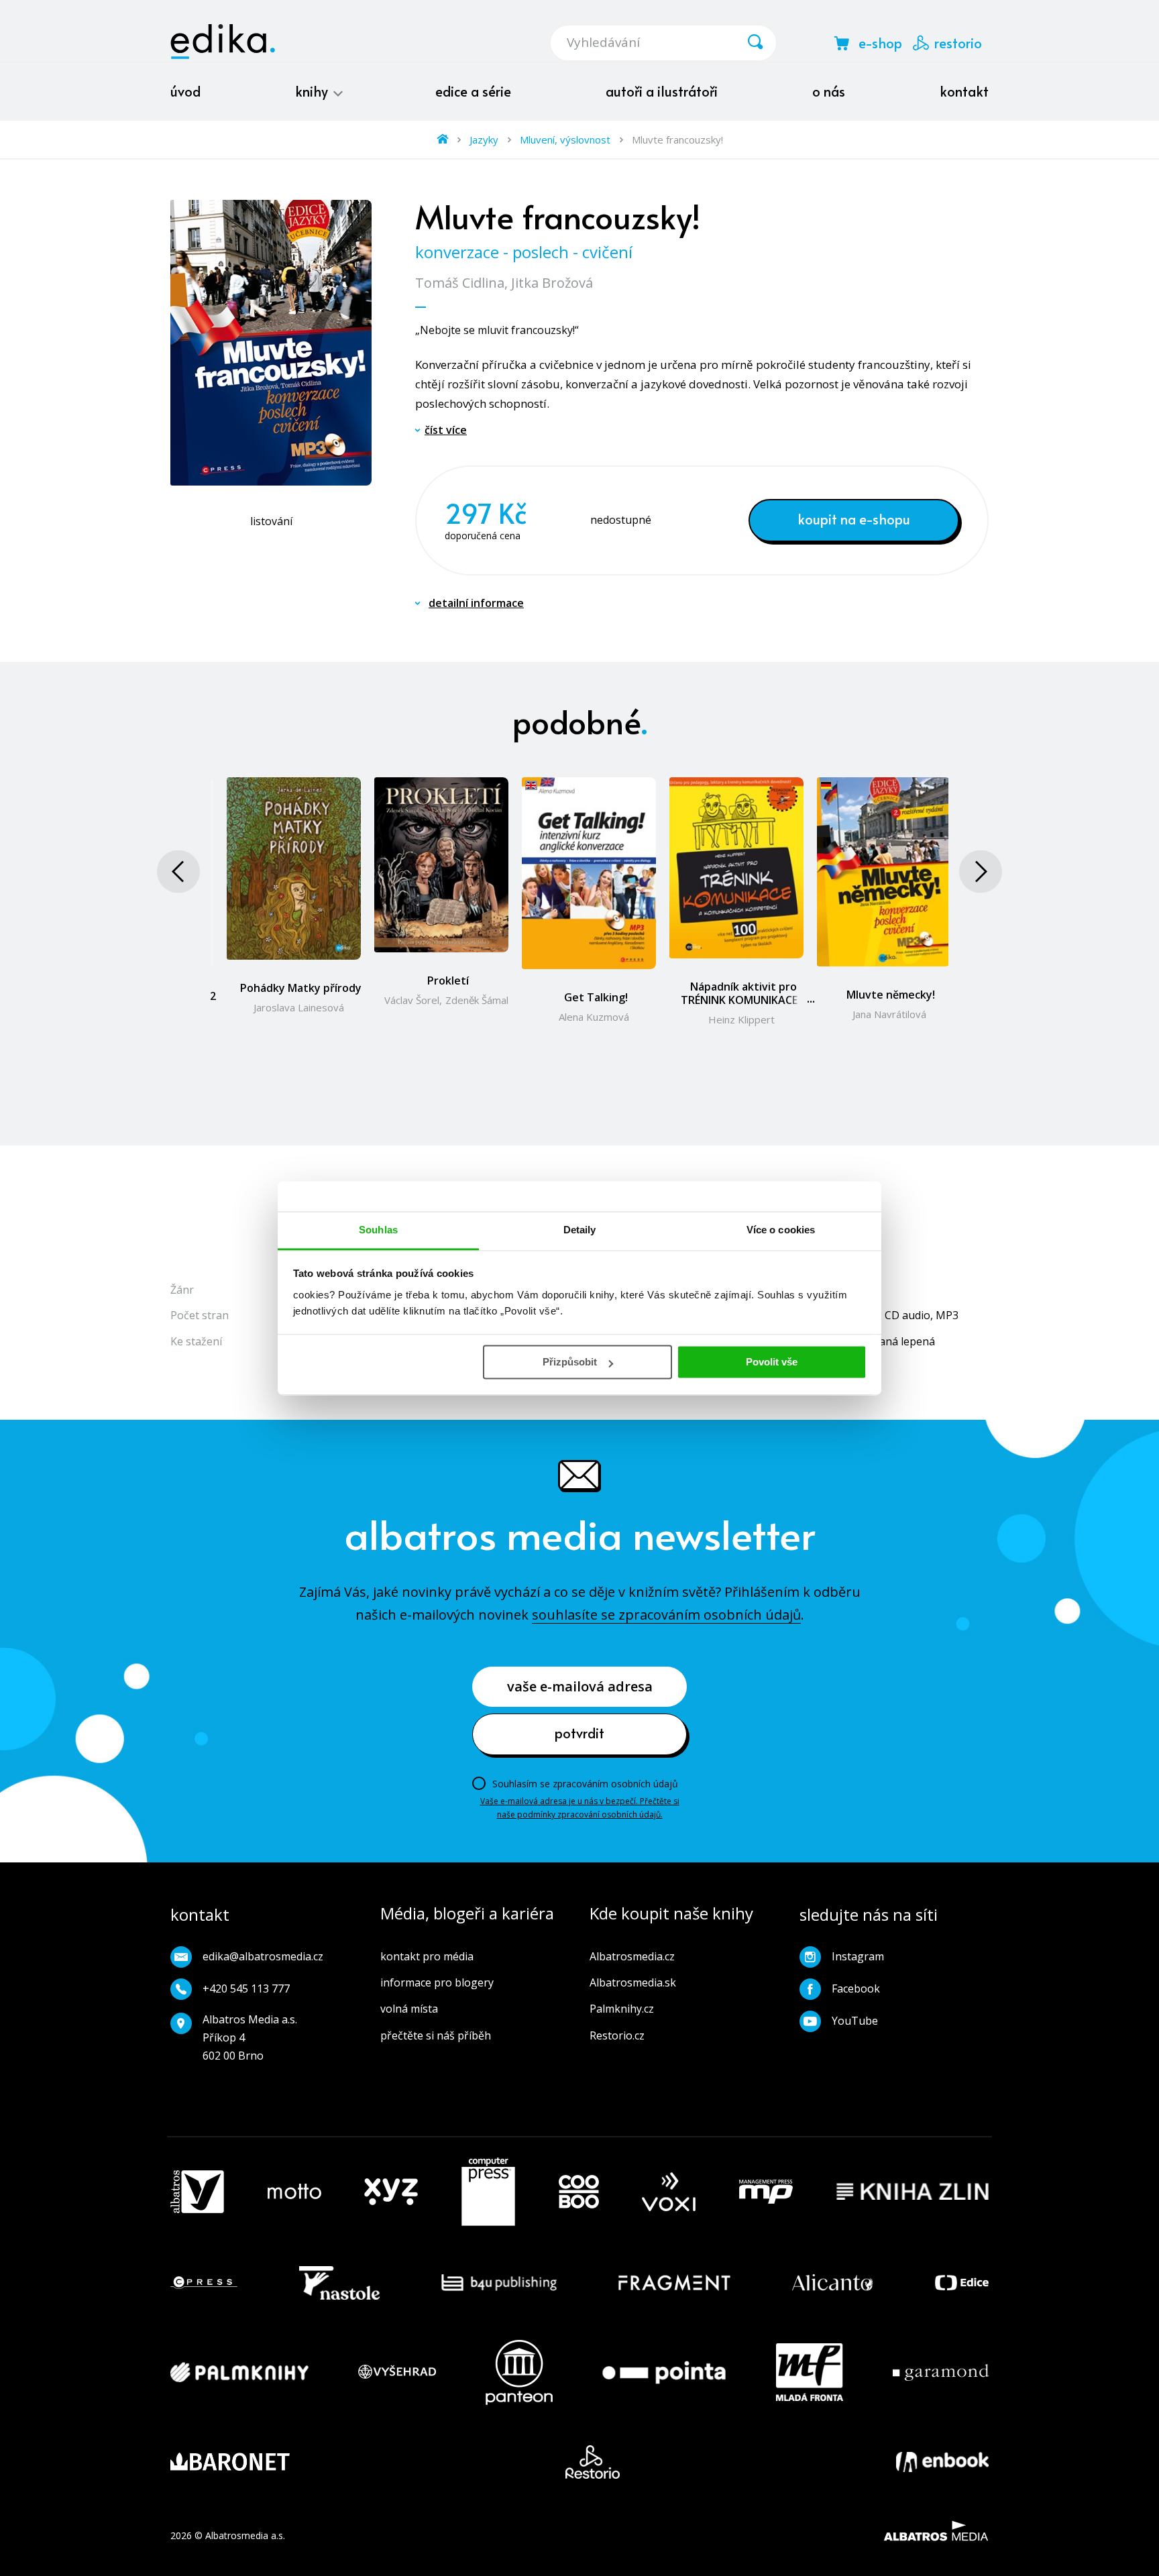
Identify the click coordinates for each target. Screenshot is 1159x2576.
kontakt (964, 91)
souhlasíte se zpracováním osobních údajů (666, 1615)
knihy (313, 91)
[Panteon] (519, 2372)
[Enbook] (942, 2462)
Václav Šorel (412, 1000)
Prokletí (448, 981)
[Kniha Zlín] (913, 2192)
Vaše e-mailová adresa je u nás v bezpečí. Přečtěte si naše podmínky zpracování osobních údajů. (580, 1808)
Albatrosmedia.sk (633, 1982)
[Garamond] (941, 2372)
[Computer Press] (488, 2192)
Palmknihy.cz (622, 2009)
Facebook (856, 1989)
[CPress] (204, 2283)
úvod (185, 91)
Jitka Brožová (552, 283)
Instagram (858, 1956)
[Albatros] (197, 2192)
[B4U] (499, 2283)
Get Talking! (596, 997)
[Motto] (294, 2192)
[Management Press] (766, 2192)
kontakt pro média (427, 1956)
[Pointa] (664, 2372)
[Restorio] (593, 2462)
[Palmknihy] (239, 2372)
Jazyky (484, 139)
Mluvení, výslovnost (565, 139)
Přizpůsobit (570, 1362)
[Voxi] (669, 2192)
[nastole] (339, 2283)
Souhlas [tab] (378, 1230)
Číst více (446, 430)
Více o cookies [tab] (781, 1230)
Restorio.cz (617, 2035)
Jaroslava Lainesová (299, 1007)
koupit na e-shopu (854, 519)
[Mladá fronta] (810, 2372)
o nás (829, 91)
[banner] (223, 42)
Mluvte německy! (891, 995)
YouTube (855, 2021)
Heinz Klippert (741, 1019)
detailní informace (476, 603)
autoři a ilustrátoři (662, 91)
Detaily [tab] (580, 1230)
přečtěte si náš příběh (436, 2035)
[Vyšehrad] (397, 2372)
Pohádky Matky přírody (301, 988)
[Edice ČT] (962, 2283)
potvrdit (579, 1733)
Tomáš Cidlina (460, 283)
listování (271, 521)
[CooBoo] (579, 2192)
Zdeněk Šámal (477, 1000)
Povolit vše (772, 1362)
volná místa (409, 2009)
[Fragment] (674, 2283)
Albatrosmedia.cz (632, 1956)
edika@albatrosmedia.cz (263, 1956)
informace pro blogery (437, 1982)
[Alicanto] (833, 2283)
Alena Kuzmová (594, 1017)
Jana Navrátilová (889, 1014)
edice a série (473, 91)
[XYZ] (391, 2192)
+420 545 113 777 (246, 1989)
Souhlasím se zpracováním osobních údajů (585, 1784)
